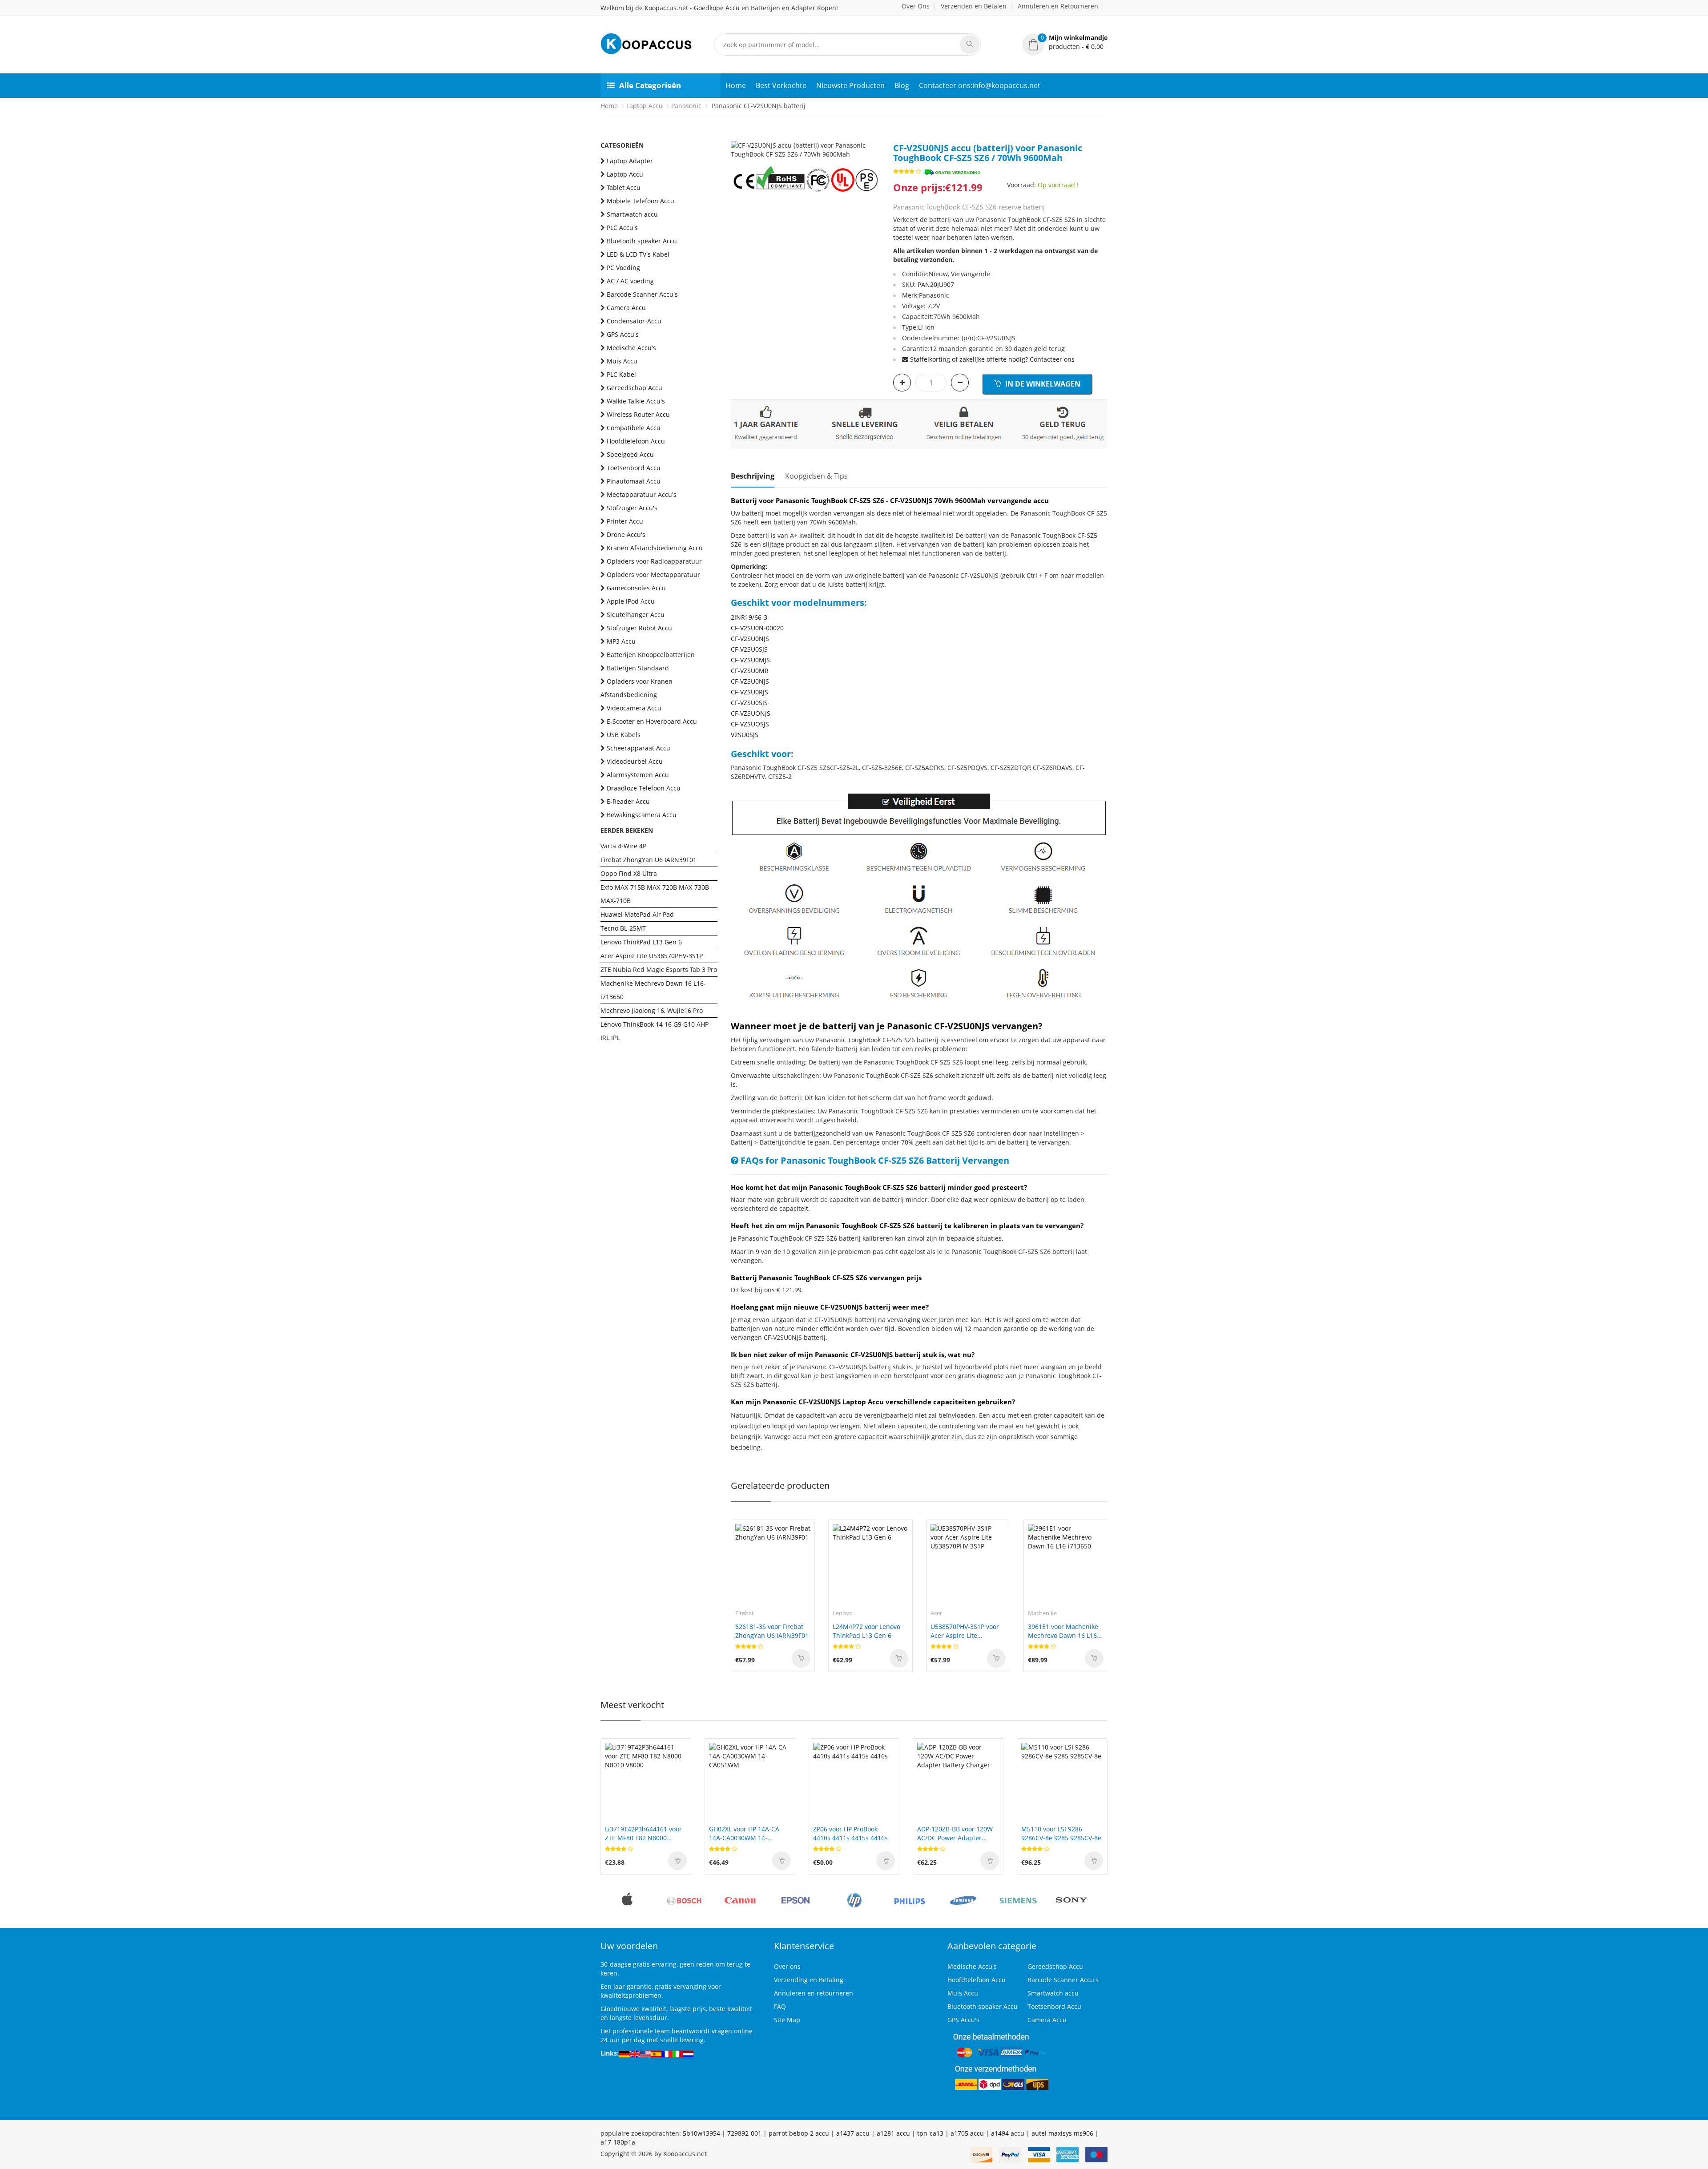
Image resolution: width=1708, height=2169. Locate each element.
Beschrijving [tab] (753, 476)
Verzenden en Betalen (974, 6)
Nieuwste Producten (850, 85)
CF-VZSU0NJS (750, 681)
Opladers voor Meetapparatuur (653, 575)
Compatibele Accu (634, 428)
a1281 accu (893, 2133)
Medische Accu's (631, 348)
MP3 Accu (621, 641)
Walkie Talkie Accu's (636, 401)
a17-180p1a (618, 2142)
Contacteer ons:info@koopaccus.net (980, 85)
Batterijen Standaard (638, 668)
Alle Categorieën (650, 85)
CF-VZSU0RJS (749, 692)
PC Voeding (623, 268)
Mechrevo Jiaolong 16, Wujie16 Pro (652, 1010)
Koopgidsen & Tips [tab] (816, 476)
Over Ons (916, 6)
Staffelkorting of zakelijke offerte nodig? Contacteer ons (992, 359)
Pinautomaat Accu (634, 481)
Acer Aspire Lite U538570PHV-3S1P (652, 956)
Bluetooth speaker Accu (642, 241)
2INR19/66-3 (749, 617)
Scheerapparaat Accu (638, 748)
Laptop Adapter (630, 161)
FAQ (780, 2006)
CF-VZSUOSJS (750, 724)
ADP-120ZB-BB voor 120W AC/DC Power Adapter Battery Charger (851, 1834)
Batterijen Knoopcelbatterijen (651, 655)
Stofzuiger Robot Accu (639, 628)
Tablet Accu (624, 187)
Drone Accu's (626, 534)
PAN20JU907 (936, 284)
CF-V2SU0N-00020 (757, 628)
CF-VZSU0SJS (749, 703)
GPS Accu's (623, 334)
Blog (902, 85)
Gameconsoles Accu (636, 588)
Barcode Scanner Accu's (642, 294)
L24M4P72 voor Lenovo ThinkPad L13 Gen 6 (866, 1631)
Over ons (787, 1966)
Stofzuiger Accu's (632, 508)
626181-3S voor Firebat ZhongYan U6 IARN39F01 (772, 1631)
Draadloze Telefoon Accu (644, 788)
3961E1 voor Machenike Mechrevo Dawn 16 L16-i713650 (1063, 1631)
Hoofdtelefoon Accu (636, 441)
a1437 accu (853, 2133)
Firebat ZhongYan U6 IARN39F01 (649, 860)
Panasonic (686, 106)
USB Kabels (624, 735)
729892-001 (744, 2133)
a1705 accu (967, 2133)
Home (736, 85)
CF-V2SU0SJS (749, 649)
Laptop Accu (645, 106)
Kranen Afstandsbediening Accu (655, 548)
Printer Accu (625, 521)
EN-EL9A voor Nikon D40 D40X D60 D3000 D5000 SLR (1062, 1833)
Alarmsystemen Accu (638, 775)
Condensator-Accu (634, 321)
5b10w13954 (701, 2133)
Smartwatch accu (632, 214)
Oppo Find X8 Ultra (629, 873)
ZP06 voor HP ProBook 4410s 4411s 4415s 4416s (746, 1833)
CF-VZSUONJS (751, 713)
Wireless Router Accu (638, 414)
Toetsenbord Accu (634, 468)
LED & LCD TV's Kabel (638, 254)
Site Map (787, 2020)
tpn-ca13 (930, 2133)
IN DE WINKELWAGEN (1042, 384)
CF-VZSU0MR (750, 671)
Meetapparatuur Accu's (642, 494)
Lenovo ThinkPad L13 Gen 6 (641, 942)
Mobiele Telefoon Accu (640, 201)
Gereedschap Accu (634, 388)
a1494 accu (1008, 2133)
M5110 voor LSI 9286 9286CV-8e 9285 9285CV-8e (957, 1833)
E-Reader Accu (628, 801)
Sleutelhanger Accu (636, 615)
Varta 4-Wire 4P (623, 846)
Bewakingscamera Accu (642, 815)
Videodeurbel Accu (635, 761)
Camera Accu (626, 308)
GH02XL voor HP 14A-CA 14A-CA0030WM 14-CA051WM (640, 1834)
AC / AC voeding (630, 281)
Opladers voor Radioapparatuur (654, 561)
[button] (1065, 42)
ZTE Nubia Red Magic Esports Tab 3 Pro (659, 970)
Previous (737, 141)
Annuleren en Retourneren (1058, 6)
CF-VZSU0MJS (750, 660)
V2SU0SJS (745, 735)
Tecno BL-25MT (623, 928)
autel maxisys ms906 (1062, 2133)
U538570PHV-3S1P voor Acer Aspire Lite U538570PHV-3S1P (965, 1631)
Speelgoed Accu (630, 454)
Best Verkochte (781, 85)
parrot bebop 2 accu (799, 2133)
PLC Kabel (621, 374)
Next (873, 141)
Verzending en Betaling (809, 1980)
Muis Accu (622, 361)
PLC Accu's (622, 228)
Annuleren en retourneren (814, 1993)
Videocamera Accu (634, 708)
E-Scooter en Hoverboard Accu (652, 721)
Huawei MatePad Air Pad (637, 914)
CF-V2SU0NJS (750, 639)
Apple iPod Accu (631, 601)
